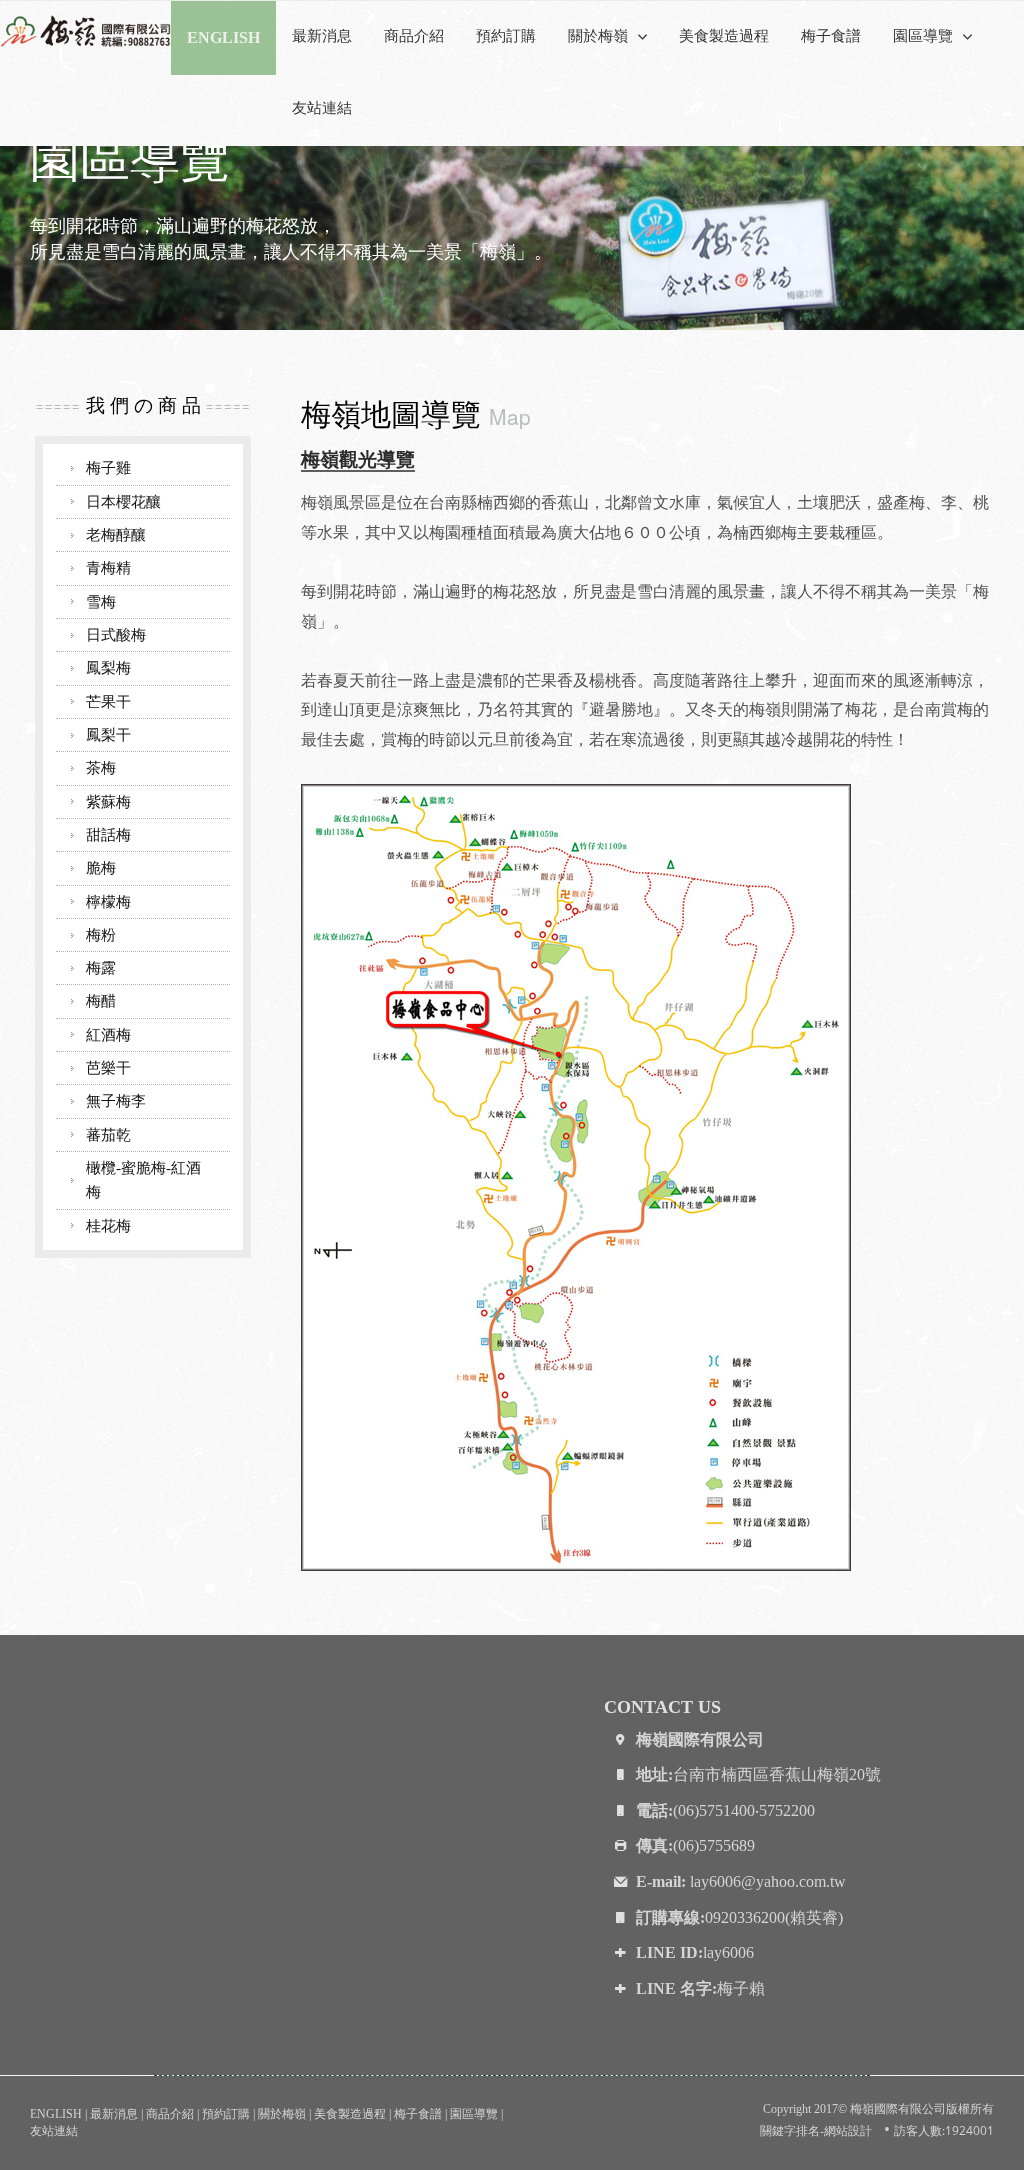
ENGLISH (56, 2114)
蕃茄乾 (108, 1134)
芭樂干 (108, 1067)
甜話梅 (108, 834)
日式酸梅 (116, 634)
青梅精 (108, 567)
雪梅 (101, 601)
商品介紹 (414, 36)
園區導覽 (474, 2114)
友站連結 (322, 108)
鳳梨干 (108, 734)
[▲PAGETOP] (974, 2120)
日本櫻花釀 (123, 501)
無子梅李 (116, 1100)
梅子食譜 (831, 36)
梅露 (101, 967)
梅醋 (101, 1000)
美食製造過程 (724, 36)
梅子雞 (108, 467)
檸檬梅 (108, 901)
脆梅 (101, 867)
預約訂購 (506, 36)
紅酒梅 (108, 1034)
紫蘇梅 (108, 801)
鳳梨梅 (108, 667)
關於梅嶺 (282, 2114)
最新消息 (322, 36)
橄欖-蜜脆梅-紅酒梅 (143, 1179)
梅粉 (101, 934)
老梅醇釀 (116, 534)
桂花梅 (108, 1225)
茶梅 (101, 767)
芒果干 (108, 701)
